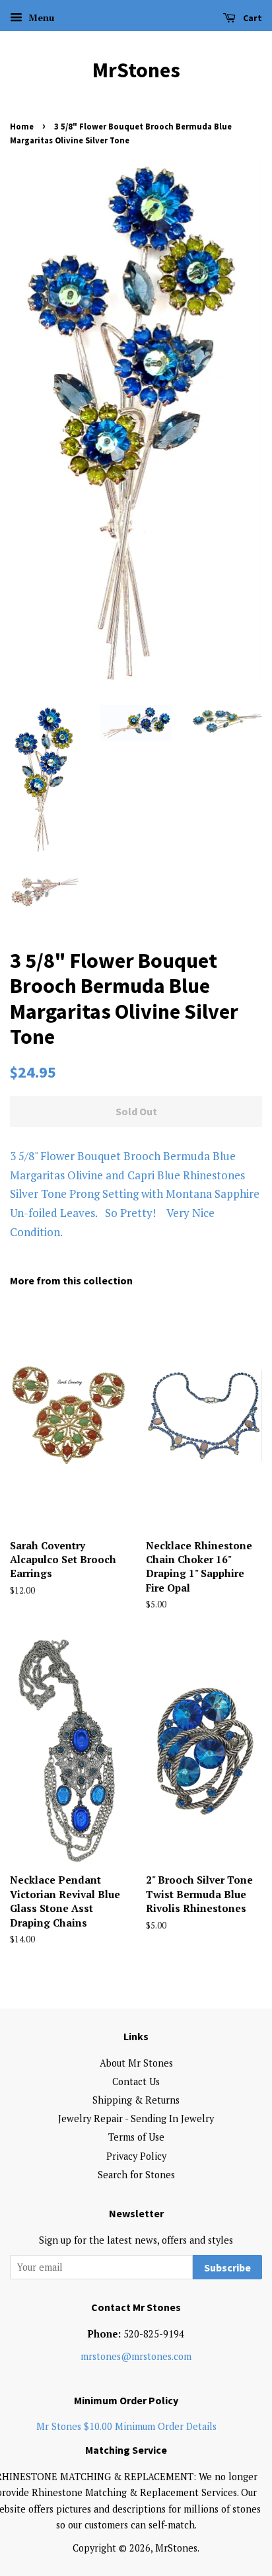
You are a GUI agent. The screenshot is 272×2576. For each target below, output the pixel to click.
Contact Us (136, 2081)
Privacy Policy (136, 2156)
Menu (40, 18)
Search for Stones (136, 2175)
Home (22, 126)
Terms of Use (136, 2137)
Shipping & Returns (136, 2100)
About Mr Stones (136, 2063)
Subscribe (227, 2267)
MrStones (136, 70)
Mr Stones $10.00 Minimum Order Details (126, 2426)
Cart (252, 18)
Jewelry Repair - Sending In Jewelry (136, 2118)
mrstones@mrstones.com (136, 2356)
